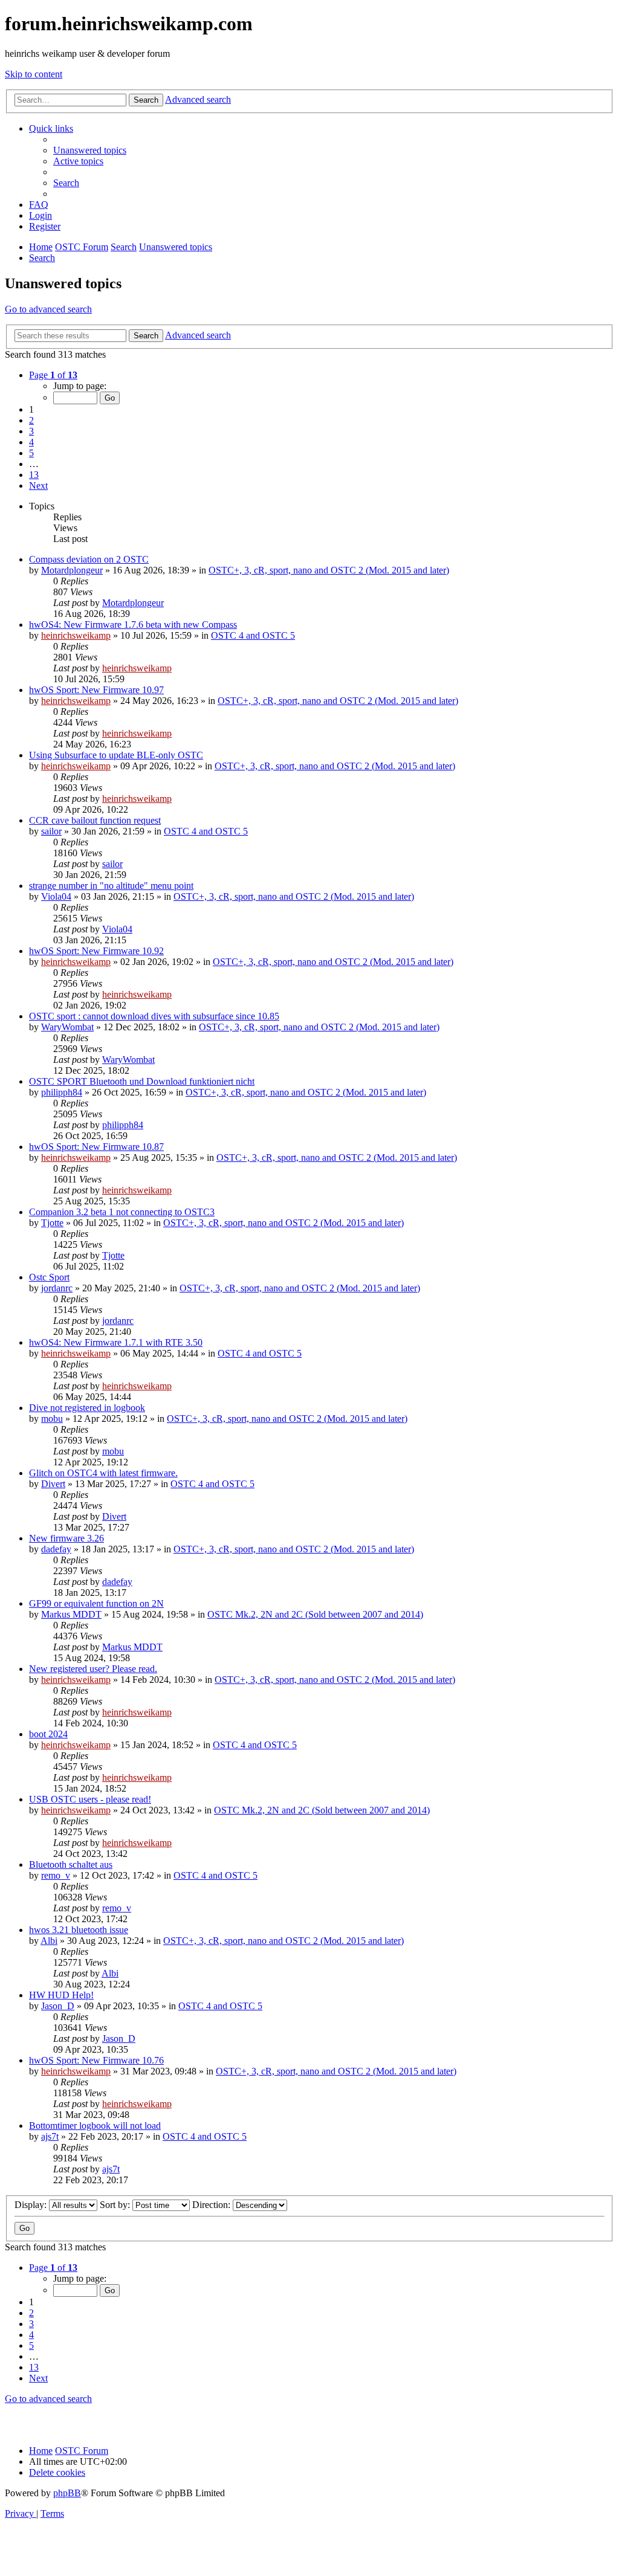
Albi (49, 1941)
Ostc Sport (49, 1277)
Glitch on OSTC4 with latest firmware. (103, 1473)
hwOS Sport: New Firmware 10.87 (96, 1147)
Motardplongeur (72, 570)
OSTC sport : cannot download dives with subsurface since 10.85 (154, 1016)
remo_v (56, 1875)
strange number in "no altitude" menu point (111, 886)
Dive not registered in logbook (87, 1408)
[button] (53, 375)
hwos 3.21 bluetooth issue (79, 1930)
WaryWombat (67, 1027)
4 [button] (31, 442)
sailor (51, 831)
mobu (52, 1419)
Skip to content (34, 74)
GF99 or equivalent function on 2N (96, 1603)
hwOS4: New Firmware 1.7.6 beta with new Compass (133, 625)
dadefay (56, 1549)
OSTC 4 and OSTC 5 (253, 635)
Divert (53, 1484)
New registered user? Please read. (93, 1669)
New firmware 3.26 (66, 1538)
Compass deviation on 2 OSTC (89, 559)
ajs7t (50, 2136)
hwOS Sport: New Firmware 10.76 (96, 2060)
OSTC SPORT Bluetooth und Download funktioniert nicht (142, 1081)
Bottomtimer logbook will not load (95, 2126)
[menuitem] (90, 150)
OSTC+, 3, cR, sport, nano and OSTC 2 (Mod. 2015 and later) (329, 570)
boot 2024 (48, 1734)
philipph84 (62, 1092)
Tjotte (52, 1223)
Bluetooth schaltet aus (71, 1864)
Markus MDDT (71, 1614)
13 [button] (34, 475)
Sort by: (116, 2205)
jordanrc (57, 1288)
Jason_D (58, 2006)
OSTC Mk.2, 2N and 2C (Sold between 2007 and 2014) (315, 1614)
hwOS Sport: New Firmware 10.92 (96, 951)
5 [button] (31, 453)
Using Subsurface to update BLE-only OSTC (116, 755)
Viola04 (56, 896)
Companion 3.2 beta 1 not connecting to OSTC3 (122, 1212)
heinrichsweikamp (76, 635)
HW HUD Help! (61, 1995)
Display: (32, 2205)
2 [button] (31, 420)
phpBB (67, 2493)
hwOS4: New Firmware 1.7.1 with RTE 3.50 (116, 1342)
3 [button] (31, 431)
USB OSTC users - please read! (90, 1799)
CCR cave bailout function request (95, 820)
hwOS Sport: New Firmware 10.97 (96, 690)
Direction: (212, 2205)
